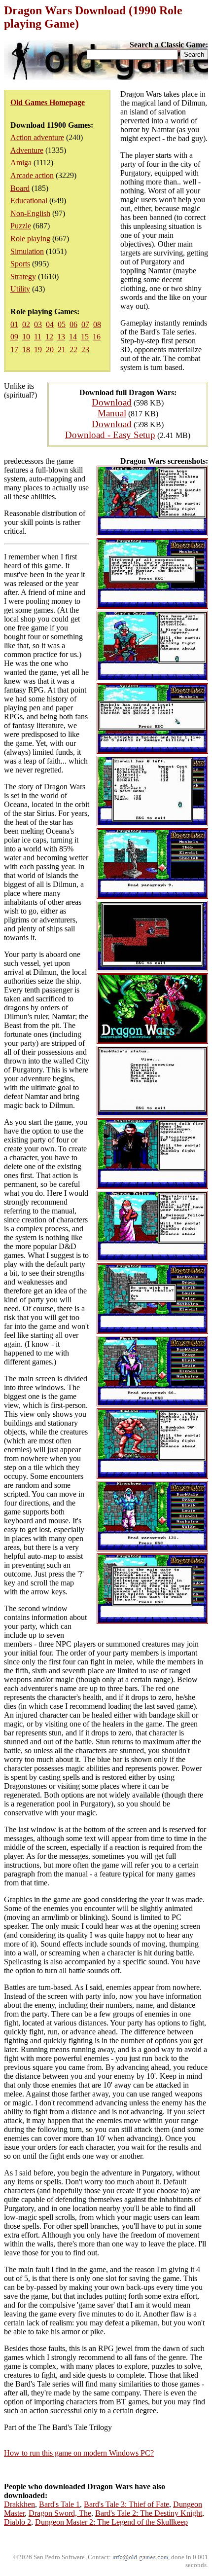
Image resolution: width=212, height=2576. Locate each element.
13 (61, 337)
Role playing (30, 239)
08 (97, 324)
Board (20, 188)
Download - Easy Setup (110, 435)
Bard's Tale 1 (59, 2504)
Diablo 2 (18, 2522)
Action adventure (37, 137)
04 (50, 324)
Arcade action (32, 175)
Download (112, 402)
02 (26, 324)
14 (73, 337)
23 (85, 350)
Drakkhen (19, 2504)
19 (38, 350)
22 (73, 350)
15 (85, 337)
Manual (112, 413)
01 (14, 324)
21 (62, 350)
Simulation (27, 251)
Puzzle (21, 226)
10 (26, 337)
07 (85, 324)
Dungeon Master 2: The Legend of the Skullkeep (111, 2522)
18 (26, 350)
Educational (29, 201)
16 (97, 337)
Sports (20, 264)
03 (38, 324)
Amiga (21, 163)
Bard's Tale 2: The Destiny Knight (149, 2513)
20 (50, 350)
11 (38, 337)
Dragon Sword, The (60, 2513)
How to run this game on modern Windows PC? (79, 2453)
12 (49, 337)
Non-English (30, 213)
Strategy (23, 276)
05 (62, 324)
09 (14, 337)
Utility (20, 289)
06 (73, 324)
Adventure (27, 150)
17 (14, 350)
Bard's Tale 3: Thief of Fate (126, 2504)
